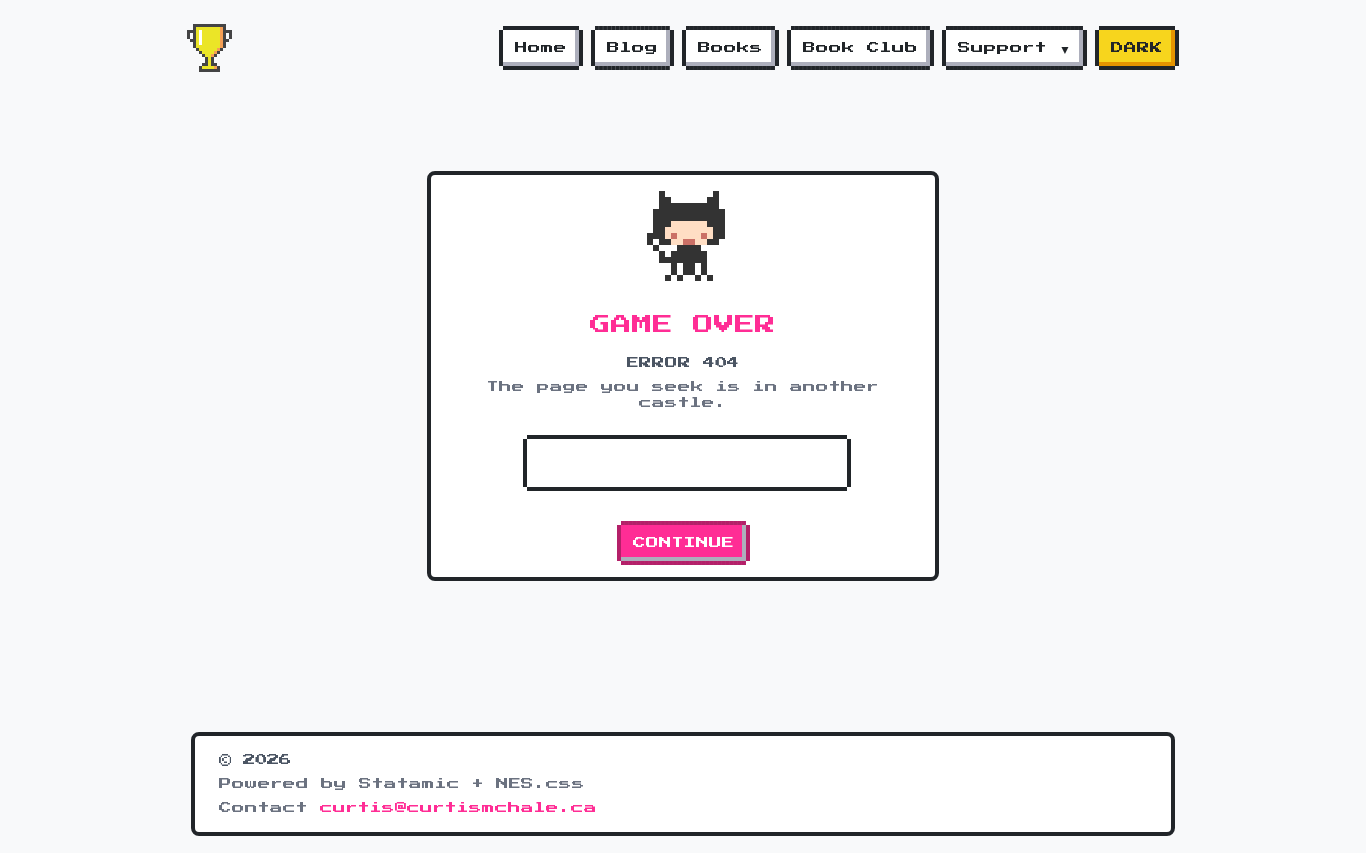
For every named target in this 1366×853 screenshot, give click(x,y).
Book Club (860, 48)
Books (730, 48)
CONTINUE (683, 543)
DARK (1137, 48)
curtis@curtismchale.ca (458, 808)
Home (541, 48)
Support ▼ (1014, 48)
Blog (632, 48)
